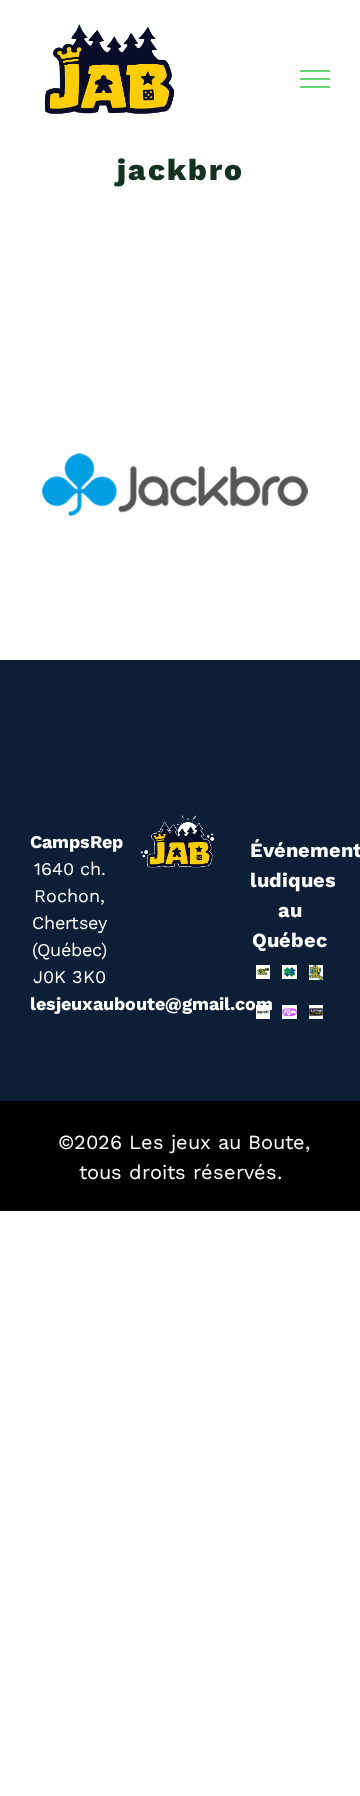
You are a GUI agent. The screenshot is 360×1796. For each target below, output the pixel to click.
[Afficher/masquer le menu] (315, 79)
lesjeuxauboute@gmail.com (151, 1003)
